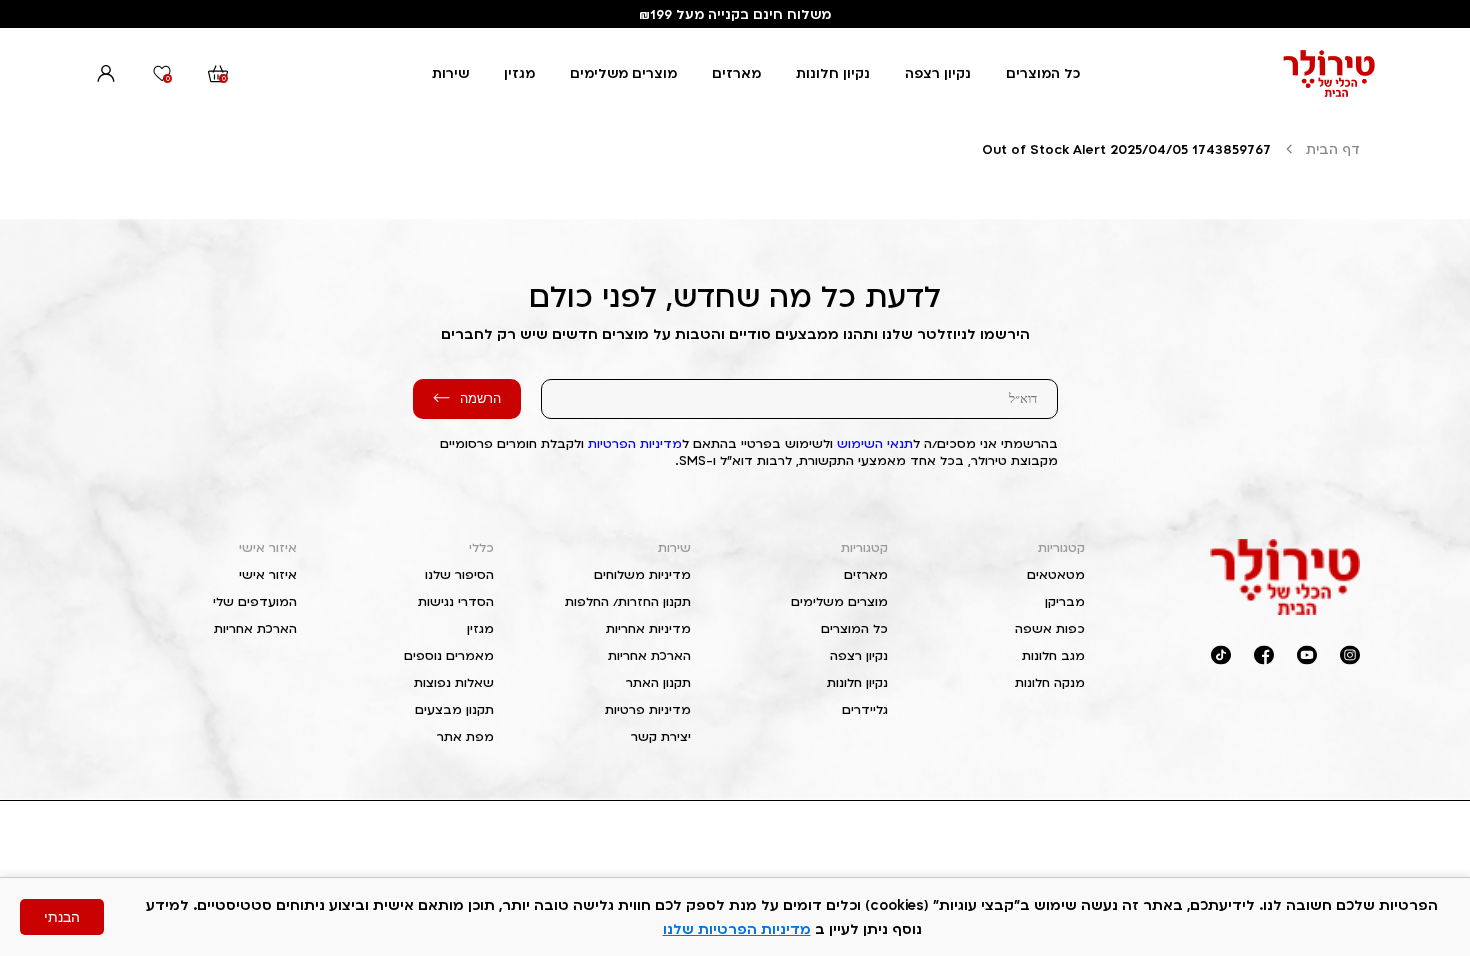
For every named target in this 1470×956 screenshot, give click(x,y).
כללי (481, 547)
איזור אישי (268, 547)
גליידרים (865, 709)
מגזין (519, 73)
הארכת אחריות (649, 655)
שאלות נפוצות (454, 682)
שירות (450, 73)
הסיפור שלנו (459, 574)
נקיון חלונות (833, 73)
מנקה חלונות (1050, 682)
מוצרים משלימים (623, 73)
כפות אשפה (1050, 628)
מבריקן (1065, 601)
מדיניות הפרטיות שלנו (737, 928)
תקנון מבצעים (454, 709)
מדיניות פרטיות (648, 709)
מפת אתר (465, 736)
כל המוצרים (1043, 73)
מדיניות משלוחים (642, 574)
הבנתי (62, 917)
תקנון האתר (658, 682)
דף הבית (1333, 149)
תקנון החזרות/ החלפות (628, 601)
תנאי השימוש (875, 443)
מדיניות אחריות (648, 628)
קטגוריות (1061, 547)
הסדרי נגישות (456, 601)
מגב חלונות (1053, 655)
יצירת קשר (661, 736)
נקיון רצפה (938, 73)
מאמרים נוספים (449, 655)
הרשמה (480, 398)
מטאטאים (1056, 574)
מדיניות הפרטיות (635, 443)
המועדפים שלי (255, 601)
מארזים (736, 73)
